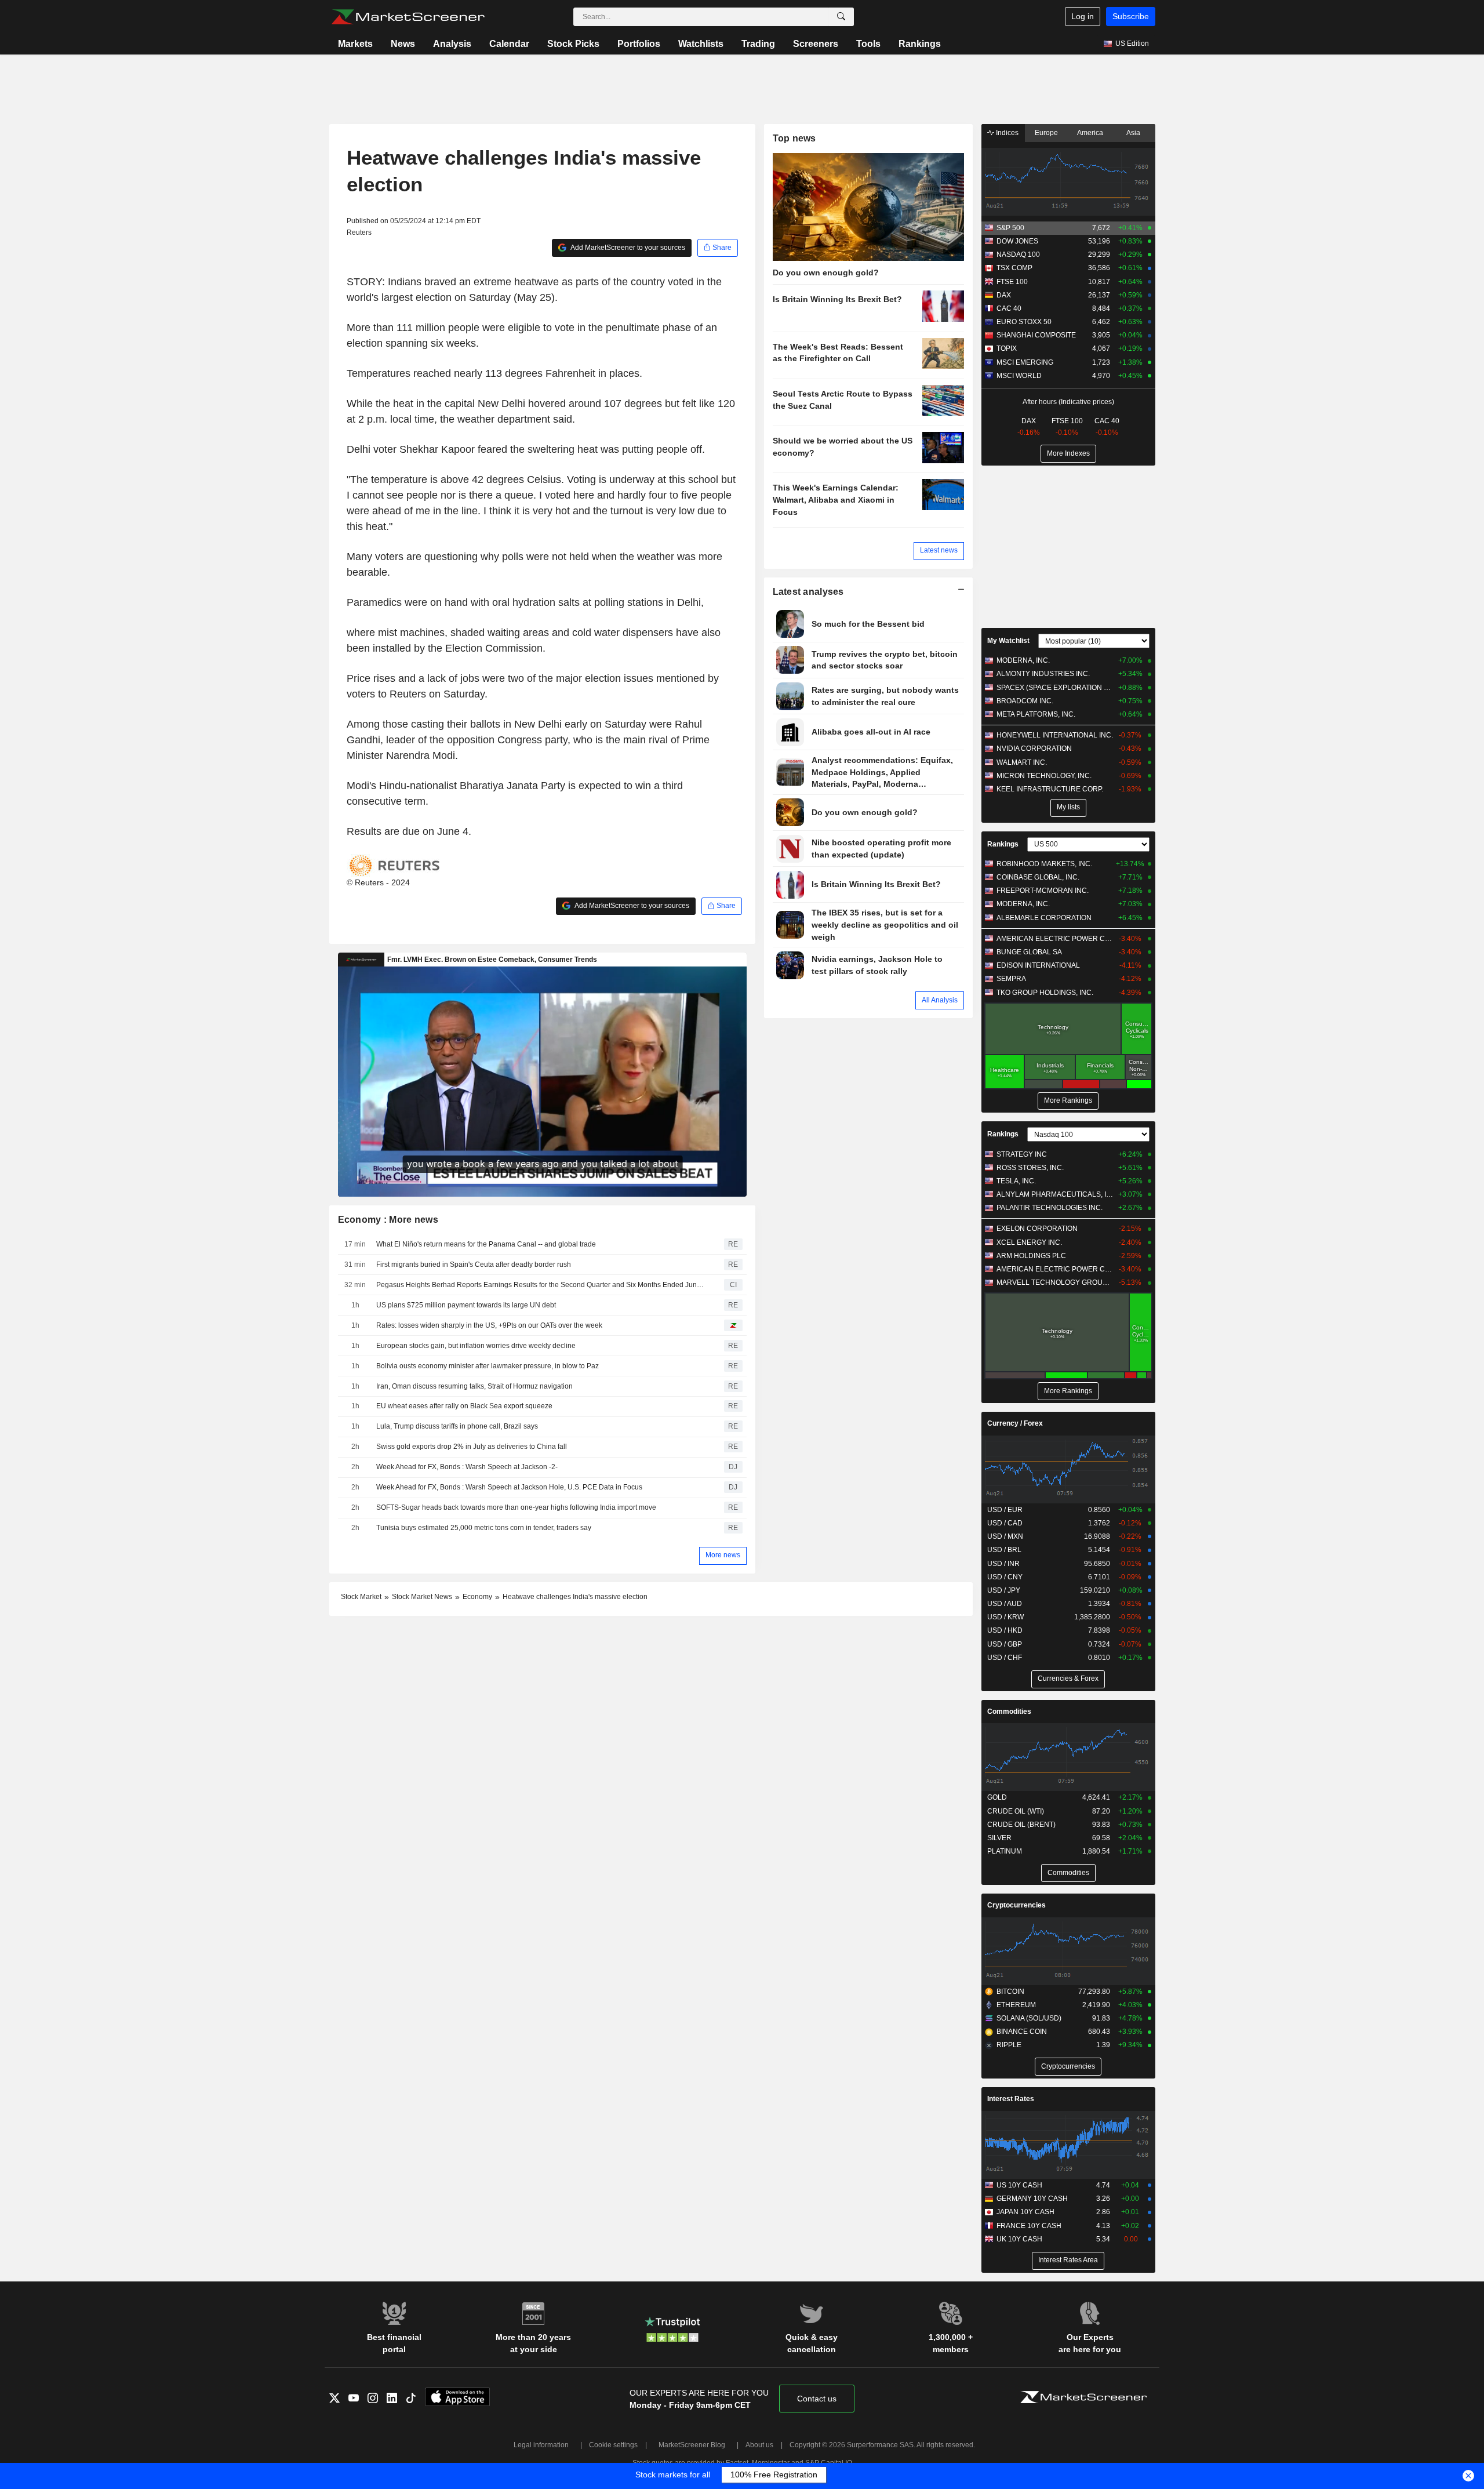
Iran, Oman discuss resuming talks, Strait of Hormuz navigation (474, 1386)
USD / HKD (1005, 1630)
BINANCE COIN (1022, 2032)
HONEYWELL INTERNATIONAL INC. (1055, 735)
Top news (794, 138)
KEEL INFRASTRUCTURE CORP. (1050, 789)
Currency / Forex (1015, 1423)
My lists (1068, 807)
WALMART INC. (1022, 762)
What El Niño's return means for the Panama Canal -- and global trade (486, 1244)
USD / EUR (1005, 1510)
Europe (1046, 133)
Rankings (920, 44)
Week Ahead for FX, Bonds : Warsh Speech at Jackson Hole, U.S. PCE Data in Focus (509, 1487)
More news (723, 1555)
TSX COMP (1014, 268)
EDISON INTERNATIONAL (1038, 965)
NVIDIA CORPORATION (1034, 748)
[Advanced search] (841, 17)
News (403, 44)
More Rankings (1068, 1100)
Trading (758, 44)
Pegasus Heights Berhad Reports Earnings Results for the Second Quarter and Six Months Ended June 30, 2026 (542, 1285)
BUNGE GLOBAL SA (1029, 952)
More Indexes (1068, 453)
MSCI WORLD (1019, 376)
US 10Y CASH (1019, 2185)
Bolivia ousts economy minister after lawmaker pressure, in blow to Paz (488, 1366)
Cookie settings (613, 2445)
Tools (868, 44)
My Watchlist (1008, 641)
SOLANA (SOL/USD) (1029, 2018)
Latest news (939, 550)
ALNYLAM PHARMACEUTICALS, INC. (1055, 1194)
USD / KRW (1005, 1617)
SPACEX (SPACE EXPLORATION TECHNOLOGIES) (1055, 688)
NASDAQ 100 (1018, 255)
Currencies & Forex (1068, 1678)
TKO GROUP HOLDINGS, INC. (1045, 993)
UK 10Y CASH (1019, 2239)
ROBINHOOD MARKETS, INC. (1044, 864)
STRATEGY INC (1022, 1154)
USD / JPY (1004, 1590)
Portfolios (639, 44)
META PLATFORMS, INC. (1036, 714)
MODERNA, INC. (1023, 660)
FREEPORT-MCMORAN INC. (1043, 891)
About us (759, 2445)
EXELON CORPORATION (1037, 1229)
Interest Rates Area (1068, 2260)
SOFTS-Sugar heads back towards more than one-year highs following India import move (516, 1507)
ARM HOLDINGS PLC (1031, 1256)
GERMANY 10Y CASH (1032, 2199)
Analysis (452, 44)
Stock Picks (573, 44)
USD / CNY (1005, 1577)
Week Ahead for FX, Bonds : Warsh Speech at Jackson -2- (467, 1467)
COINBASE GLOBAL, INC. (1038, 877)
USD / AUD (1005, 1604)
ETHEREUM (1016, 2005)
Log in (1083, 16)
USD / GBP (1005, 1644)
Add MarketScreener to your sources (627, 248)
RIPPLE (1009, 2045)
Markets (355, 44)
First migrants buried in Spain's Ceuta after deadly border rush (474, 1265)
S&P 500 (1010, 228)
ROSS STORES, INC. (1030, 1168)
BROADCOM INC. (1025, 701)
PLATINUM (1005, 1851)
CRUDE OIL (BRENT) (1021, 1825)
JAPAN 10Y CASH (1025, 2212)
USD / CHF (1005, 1658)
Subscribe (1131, 16)
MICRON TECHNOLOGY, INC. (1044, 776)
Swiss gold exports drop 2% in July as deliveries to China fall (472, 1447)
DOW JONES (1017, 241)
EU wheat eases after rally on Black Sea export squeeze (464, 1406)
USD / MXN (1005, 1536)
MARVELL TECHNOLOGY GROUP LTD (1055, 1282)
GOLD (997, 1797)
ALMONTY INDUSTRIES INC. (1043, 674)
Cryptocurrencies (1016, 1905)
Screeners (816, 44)
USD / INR (1003, 1564)
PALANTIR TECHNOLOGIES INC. (1050, 1208)
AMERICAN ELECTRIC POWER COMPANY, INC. (1055, 939)
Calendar (509, 44)
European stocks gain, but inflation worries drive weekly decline (476, 1346)
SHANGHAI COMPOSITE (1036, 335)
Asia (1133, 133)
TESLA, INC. (1016, 1181)
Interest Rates (1011, 2099)
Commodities (1009, 1712)
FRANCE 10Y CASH (1029, 2226)
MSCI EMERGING (1025, 362)
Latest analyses (808, 592)
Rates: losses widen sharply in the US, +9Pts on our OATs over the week (489, 1325)
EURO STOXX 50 (1024, 322)
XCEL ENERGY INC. (1029, 1242)
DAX (1004, 295)
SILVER (999, 1838)
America (1090, 133)
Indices (1006, 133)
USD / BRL (1004, 1550)
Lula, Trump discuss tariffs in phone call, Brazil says (457, 1426)
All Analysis (940, 1000)
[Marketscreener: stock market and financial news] (408, 17)
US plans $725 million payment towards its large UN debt (466, 1305)
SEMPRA (1011, 979)
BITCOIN (1010, 1992)
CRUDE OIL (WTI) (1016, 1811)
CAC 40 (1009, 308)
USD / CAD (1005, 1523)
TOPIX (1007, 348)
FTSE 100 (1012, 282)
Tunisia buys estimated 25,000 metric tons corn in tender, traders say (484, 1528)
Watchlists (701, 44)
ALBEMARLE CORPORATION (1044, 918)
